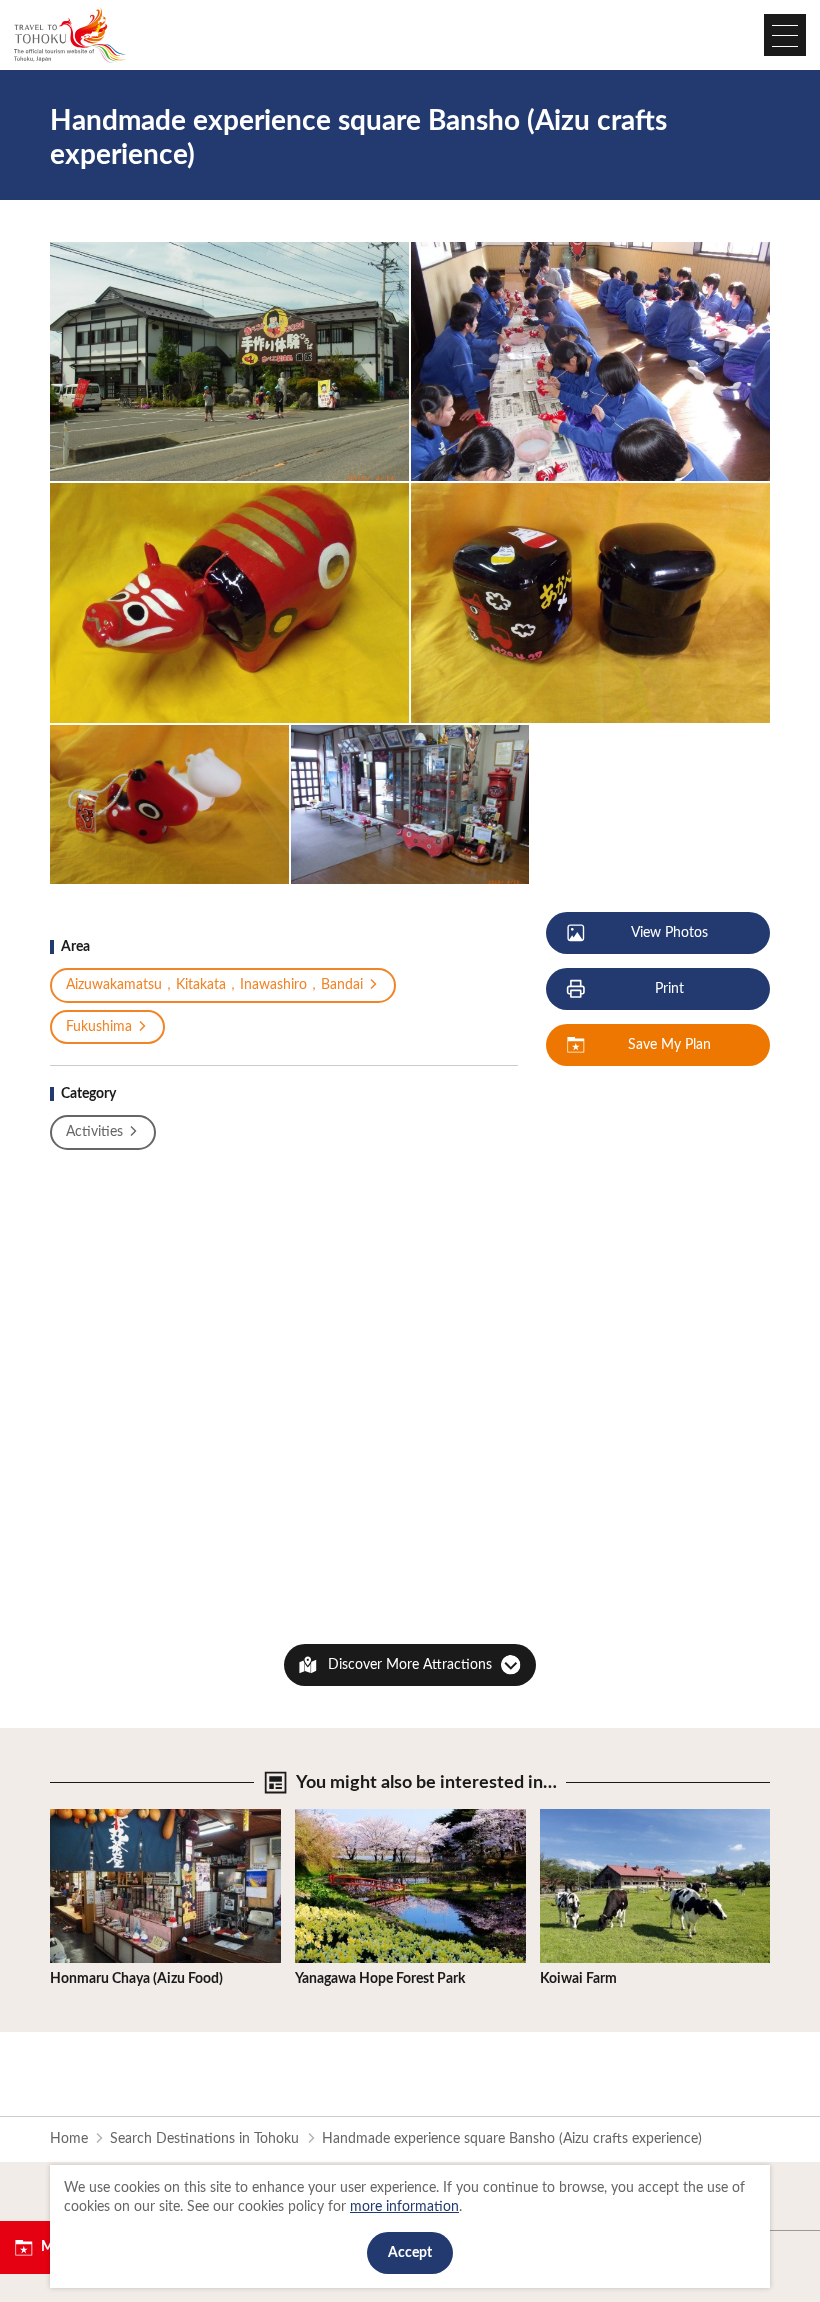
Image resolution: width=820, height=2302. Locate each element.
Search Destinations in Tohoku (204, 2139)
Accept (410, 2253)
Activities (94, 1132)
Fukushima (99, 1027)
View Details (88, 1817)
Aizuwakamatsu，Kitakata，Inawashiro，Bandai (214, 985)
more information (404, 2207)
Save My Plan (669, 1045)
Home (69, 2139)
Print (669, 989)
